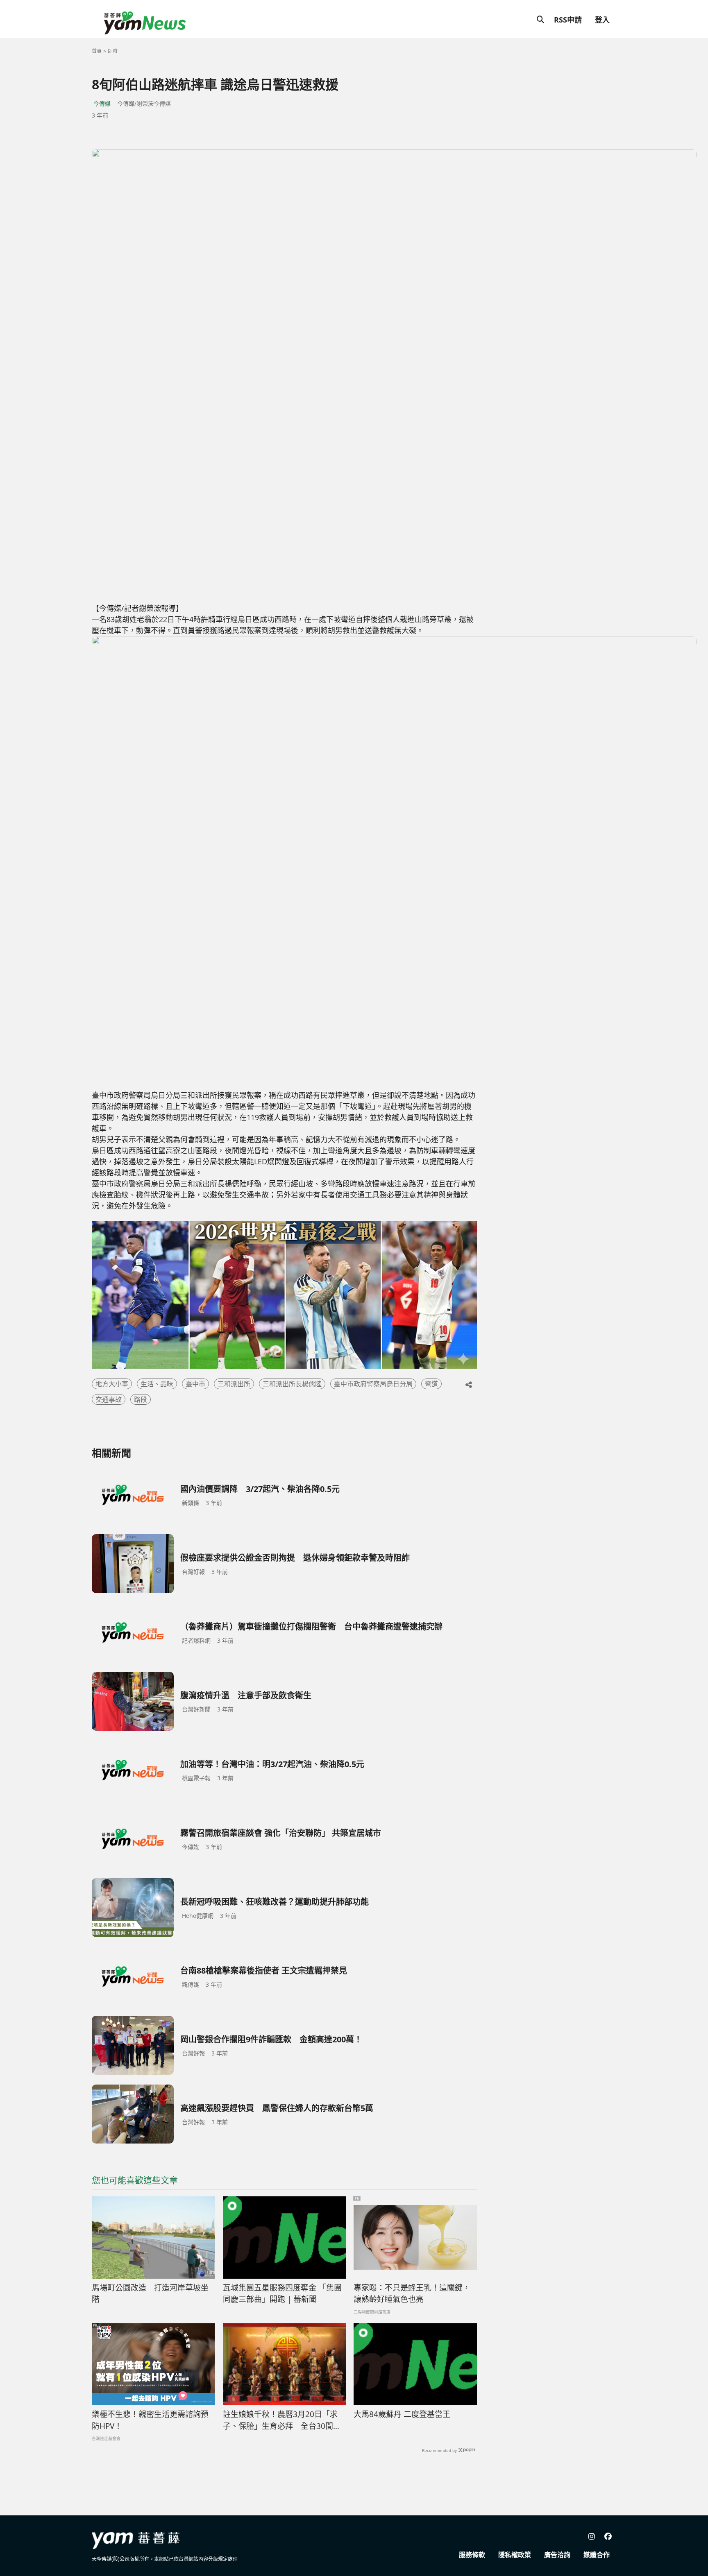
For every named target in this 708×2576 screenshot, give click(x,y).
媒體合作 (597, 2555)
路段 (141, 1399)
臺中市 (195, 1384)
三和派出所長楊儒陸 (292, 1384)
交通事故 (109, 1399)
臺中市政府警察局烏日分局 (373, 1384)
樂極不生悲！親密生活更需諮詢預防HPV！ (150, 2420)
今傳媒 (102, 103)
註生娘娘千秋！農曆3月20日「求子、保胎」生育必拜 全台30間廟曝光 (282, 2420)
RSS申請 (568, 20)
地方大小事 (112, 1384)
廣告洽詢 (557, 2555)
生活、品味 (157, 1384)
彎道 (431, 1384)
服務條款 (472, 2555)
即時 (113, 51)
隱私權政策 (515, 2555)
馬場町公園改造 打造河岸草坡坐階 (150, 2294)
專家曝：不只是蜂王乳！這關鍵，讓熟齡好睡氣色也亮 (412, 2294)
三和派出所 (234, 1384)
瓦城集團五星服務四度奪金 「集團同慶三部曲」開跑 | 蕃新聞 (282, 2294)
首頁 (97, 51)
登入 (602, 20)
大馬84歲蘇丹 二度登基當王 (402, 2414)
